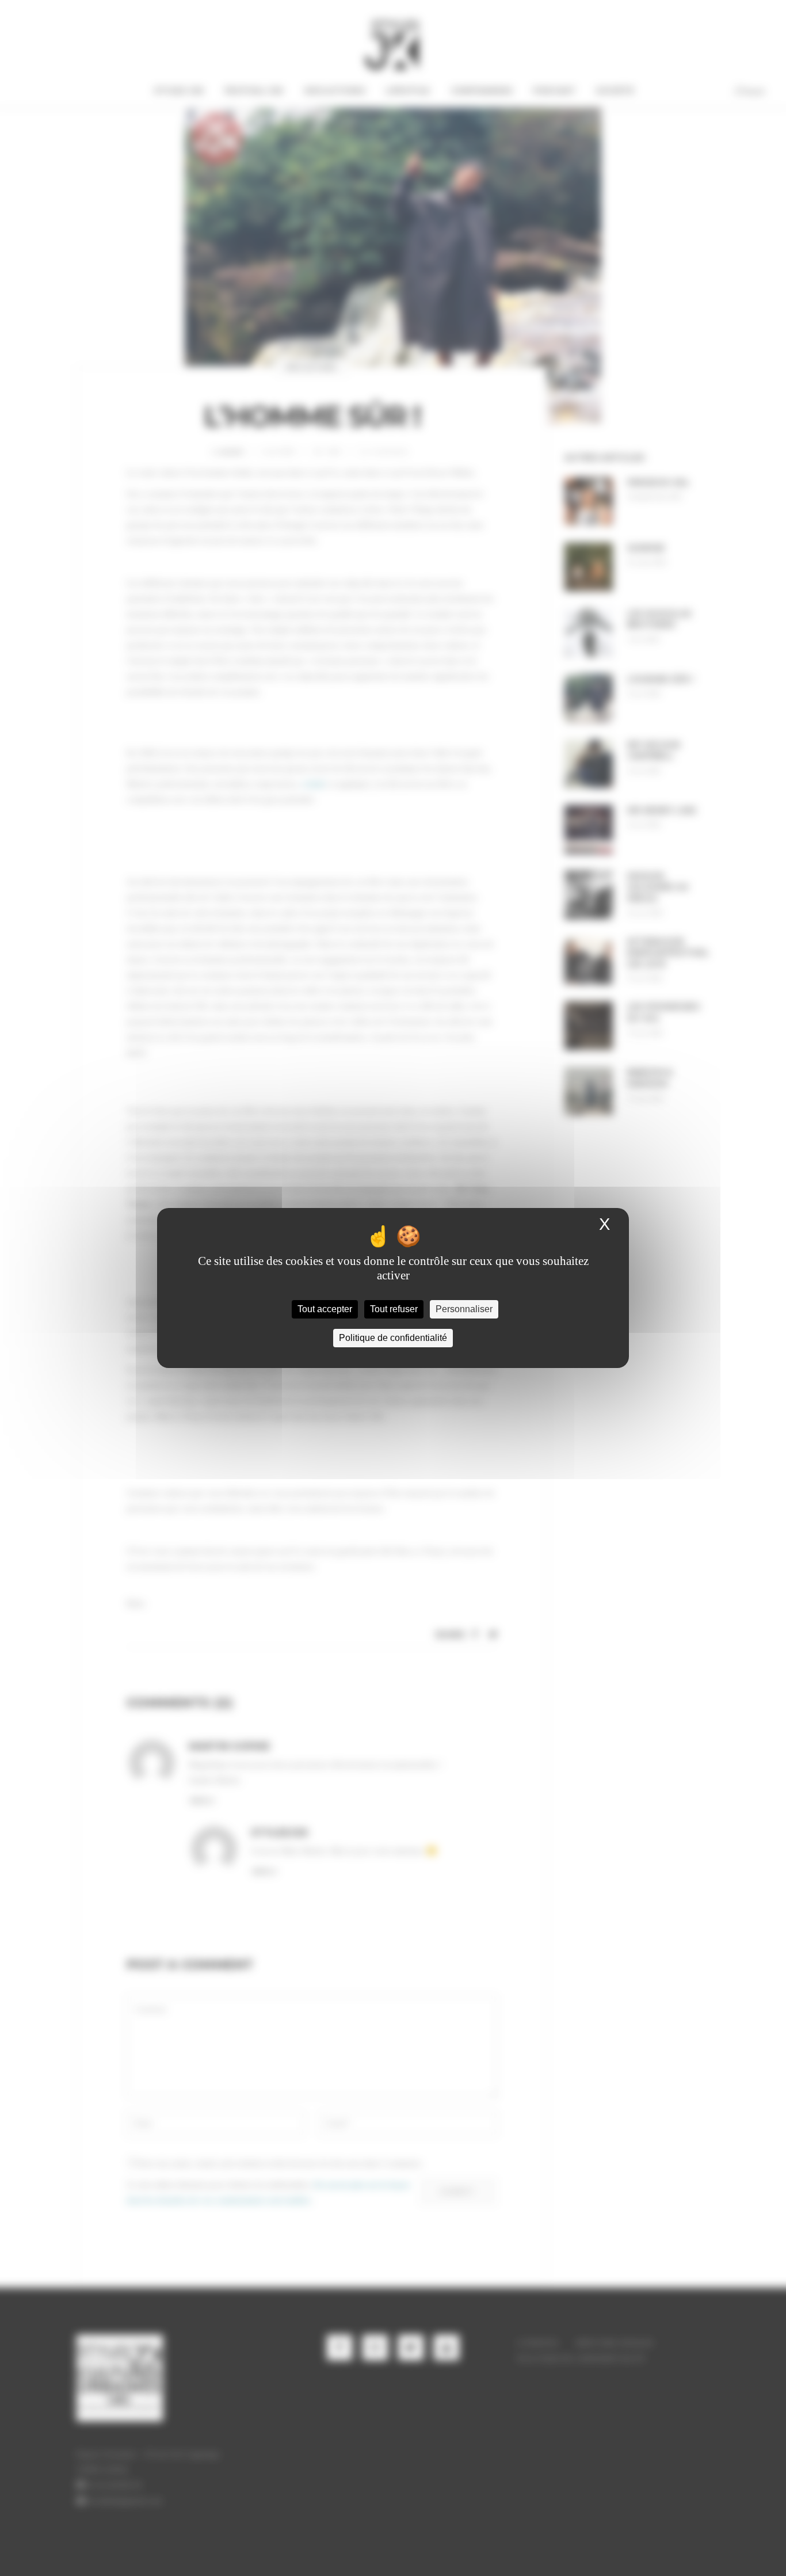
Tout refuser (394, 1309)
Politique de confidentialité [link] (393, 1338)
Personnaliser (464, 1309)
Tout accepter (325, 1309)
